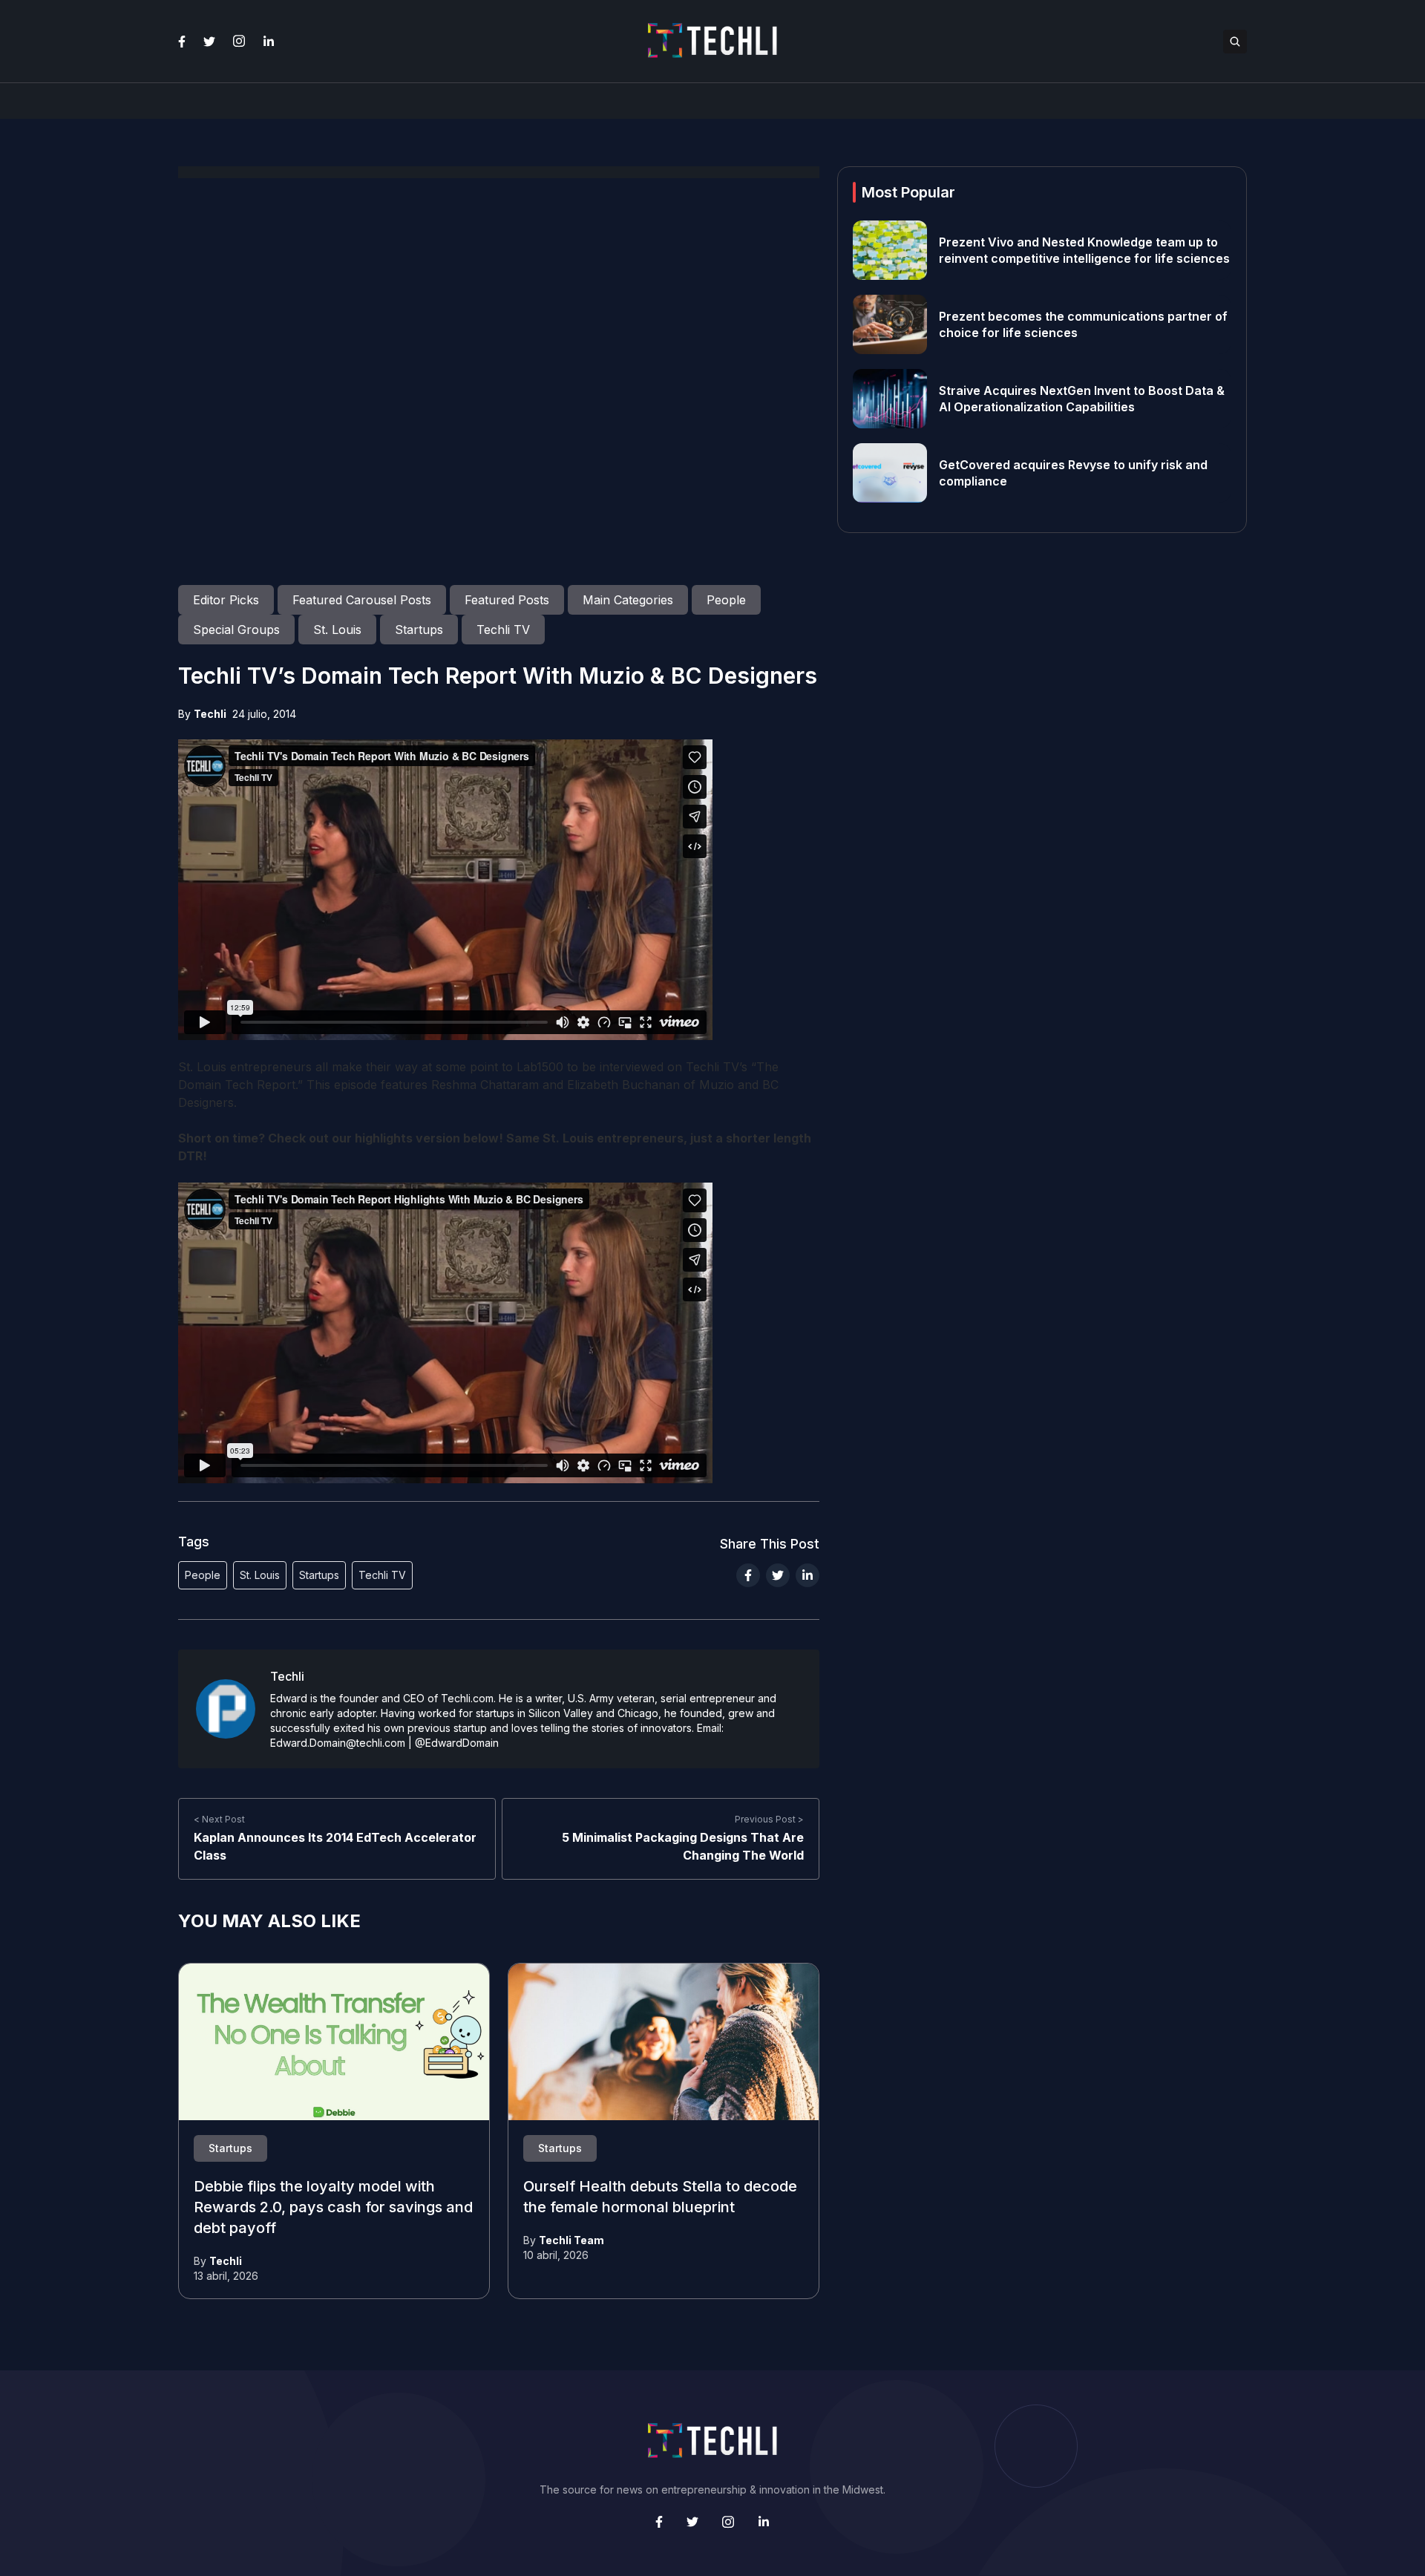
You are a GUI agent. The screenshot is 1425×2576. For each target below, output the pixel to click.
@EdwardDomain (457, 1743)
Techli (210, 714)
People (203, 1575)
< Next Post (219, 1819)
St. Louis (260, 1575)
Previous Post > (769, 1819)
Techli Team (571, 2240)
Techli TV (382, 1575)
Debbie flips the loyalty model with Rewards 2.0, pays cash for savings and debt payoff (333, 2208)
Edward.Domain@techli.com (338, 1743)
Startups (319, 1575)
